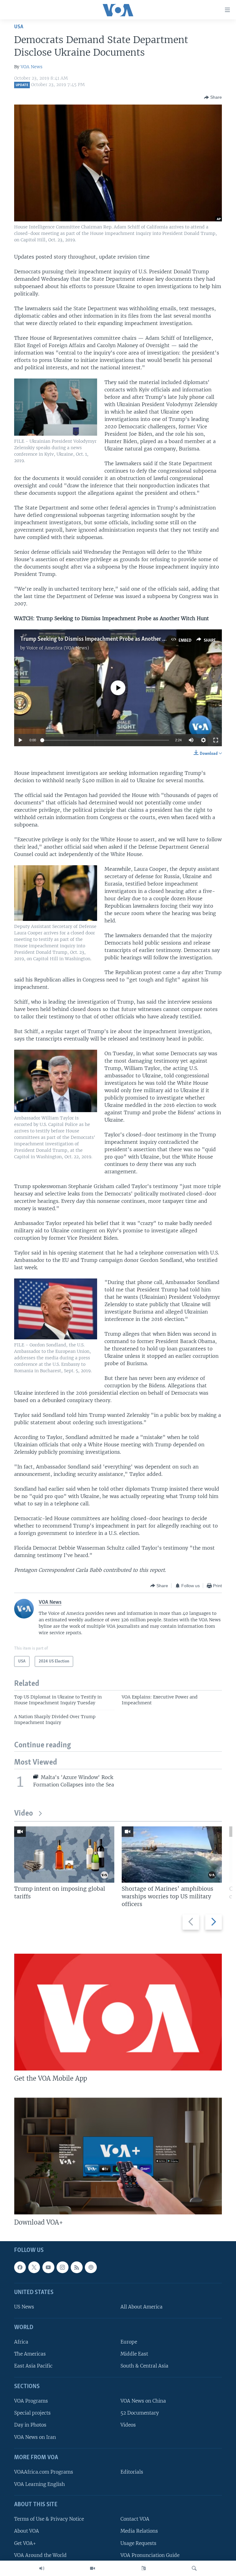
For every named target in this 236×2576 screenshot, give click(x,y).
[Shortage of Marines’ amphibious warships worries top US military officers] (172, 1855)
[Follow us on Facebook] (20, 2267)
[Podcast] (91, 2267)
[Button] (213, 97)
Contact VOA (135, 2519)
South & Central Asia (144, 2366)
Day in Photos (30, 2425)
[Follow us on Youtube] (48, 2267)
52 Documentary (140, 2413)
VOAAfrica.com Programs (44, 2472)
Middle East (134, 2354)
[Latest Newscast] (42, 2568)
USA (19, 27)
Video (24, 1814)
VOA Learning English (39, 2484)
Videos (128, 2425)
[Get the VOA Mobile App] (118, 2012)
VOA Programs (31, 2401)
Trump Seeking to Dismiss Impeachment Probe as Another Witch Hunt (105, 639)
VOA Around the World (40, 2555)
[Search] (194, 2568)
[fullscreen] (216, 740)
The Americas (30, 2354)
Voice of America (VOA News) (58, 648)
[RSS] (77, 2267)
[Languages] (144, 2568)
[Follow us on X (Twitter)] (34, 2267)
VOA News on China (143, 2401)
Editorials (132, 2472)
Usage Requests (138, 2543)
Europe (129, 2342)
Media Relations (139, 2531)
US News (24, 2307)
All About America (142, 2307)
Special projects (32, 2413)
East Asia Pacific (33, 2366)
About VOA (27, 2531)
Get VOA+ (25, 2543)
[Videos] (92, 2568)
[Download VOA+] (118, 2156)
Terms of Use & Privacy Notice (49, 2519)
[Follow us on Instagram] (62, 2267)
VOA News (31, 67)
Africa (21, 2342)
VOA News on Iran (35, 2437)
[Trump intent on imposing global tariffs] (64, 1855)
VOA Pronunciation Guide (150, 2555)
